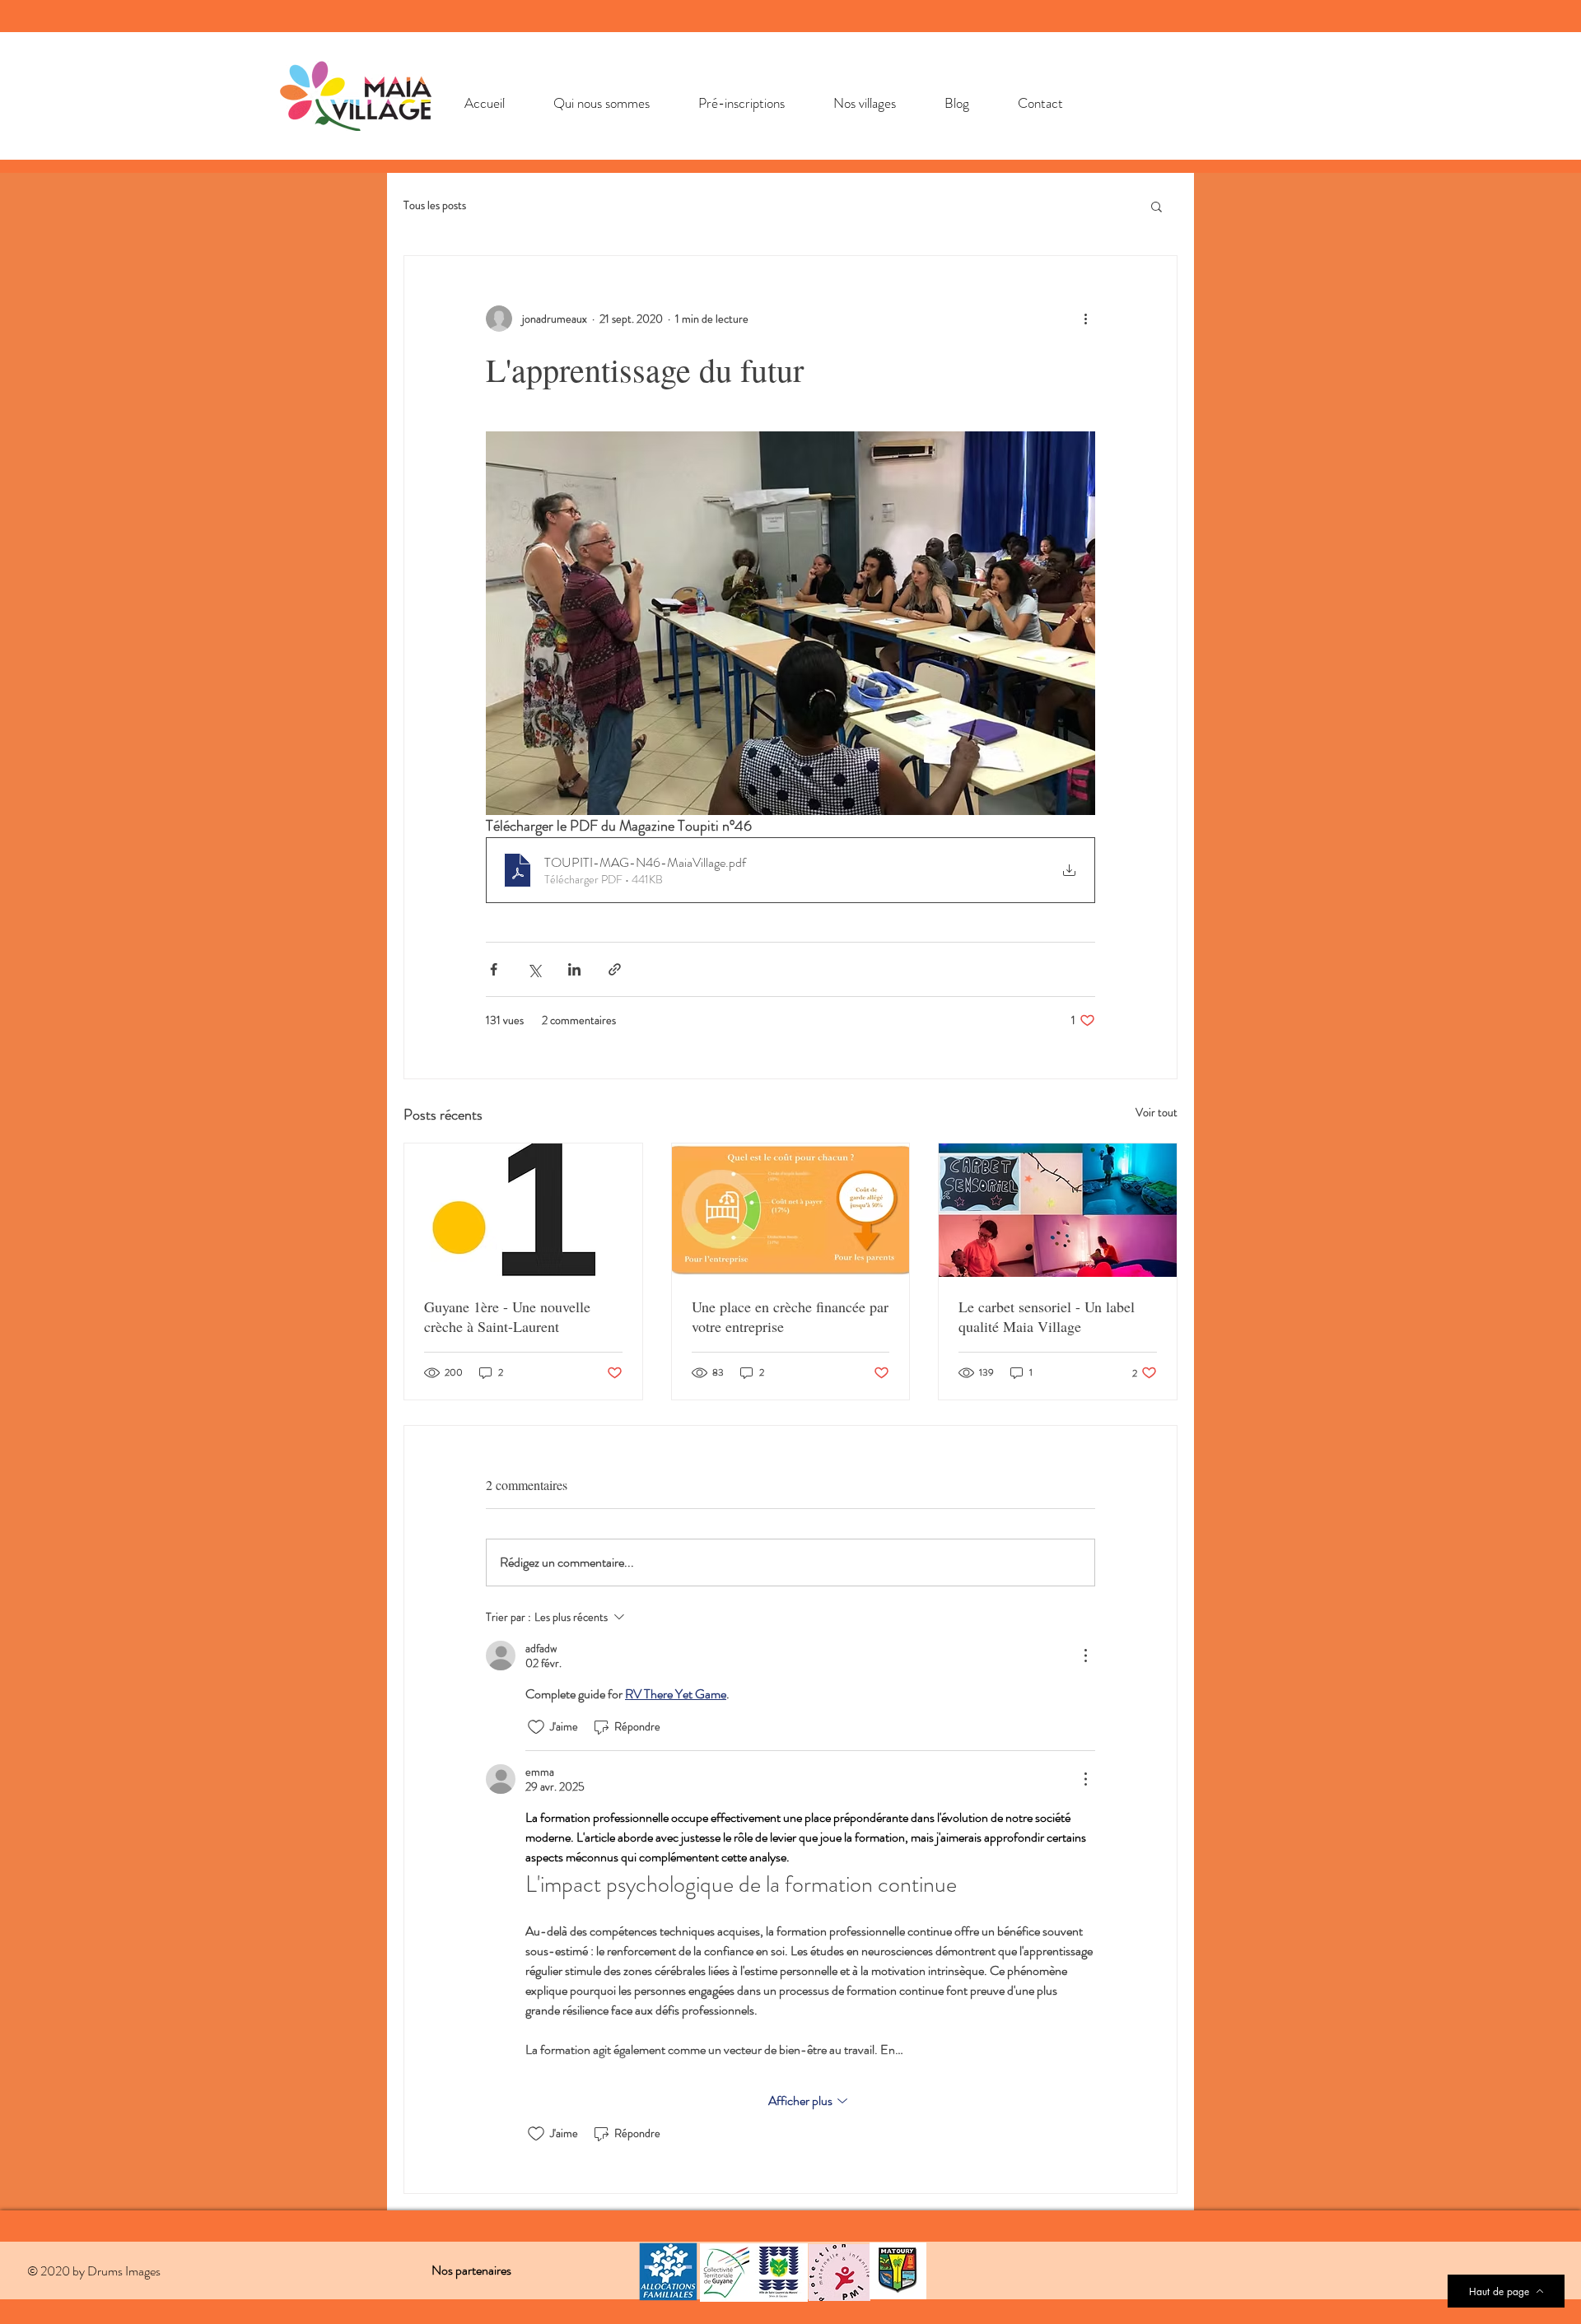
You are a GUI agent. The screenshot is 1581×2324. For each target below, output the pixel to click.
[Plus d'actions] (1085, 319)
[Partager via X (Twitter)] (534, 969)
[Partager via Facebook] (494, 969)
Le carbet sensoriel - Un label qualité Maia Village (1047, 1316)
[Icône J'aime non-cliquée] (536, 1727)
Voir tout (1157, 1112)
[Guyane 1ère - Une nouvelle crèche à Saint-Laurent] (523, 1210)
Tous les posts (435, 205)
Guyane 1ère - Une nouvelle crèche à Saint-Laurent (507, 1316)
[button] (1157, 206)
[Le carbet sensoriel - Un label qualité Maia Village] (1058, 1210)
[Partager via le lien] (615, 969)
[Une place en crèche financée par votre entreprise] (791, 1210)
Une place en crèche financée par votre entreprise (790, 1316)
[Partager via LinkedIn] (574, 969)
